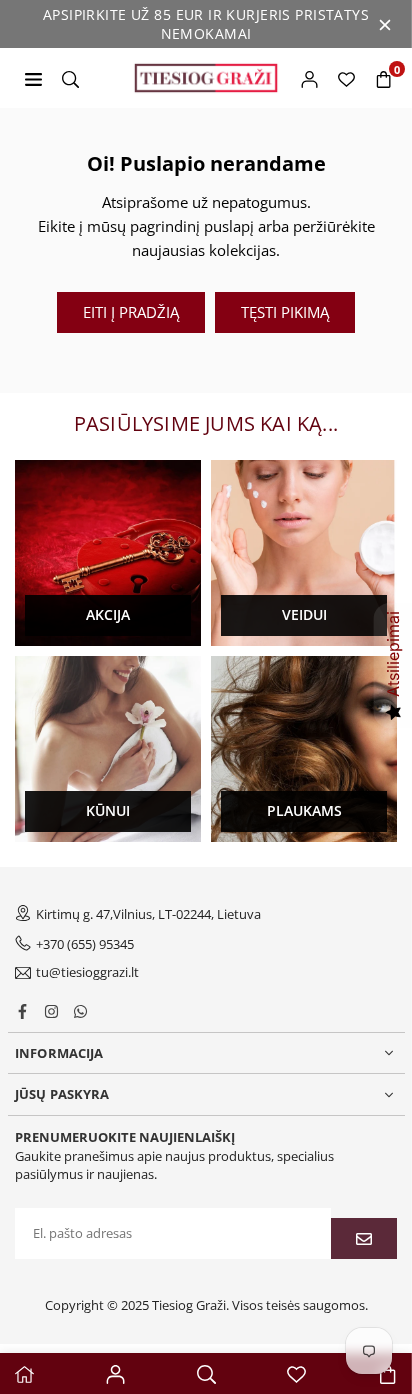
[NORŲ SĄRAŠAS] (346, 78)
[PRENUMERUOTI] (364, 1238)
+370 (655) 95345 (85, 944)
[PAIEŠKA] (70, 78)
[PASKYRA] (309, 78)
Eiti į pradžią (131, 312)
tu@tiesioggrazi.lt (87, 973)
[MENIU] (33, 78)
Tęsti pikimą (285, 312)
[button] (383, 78)
